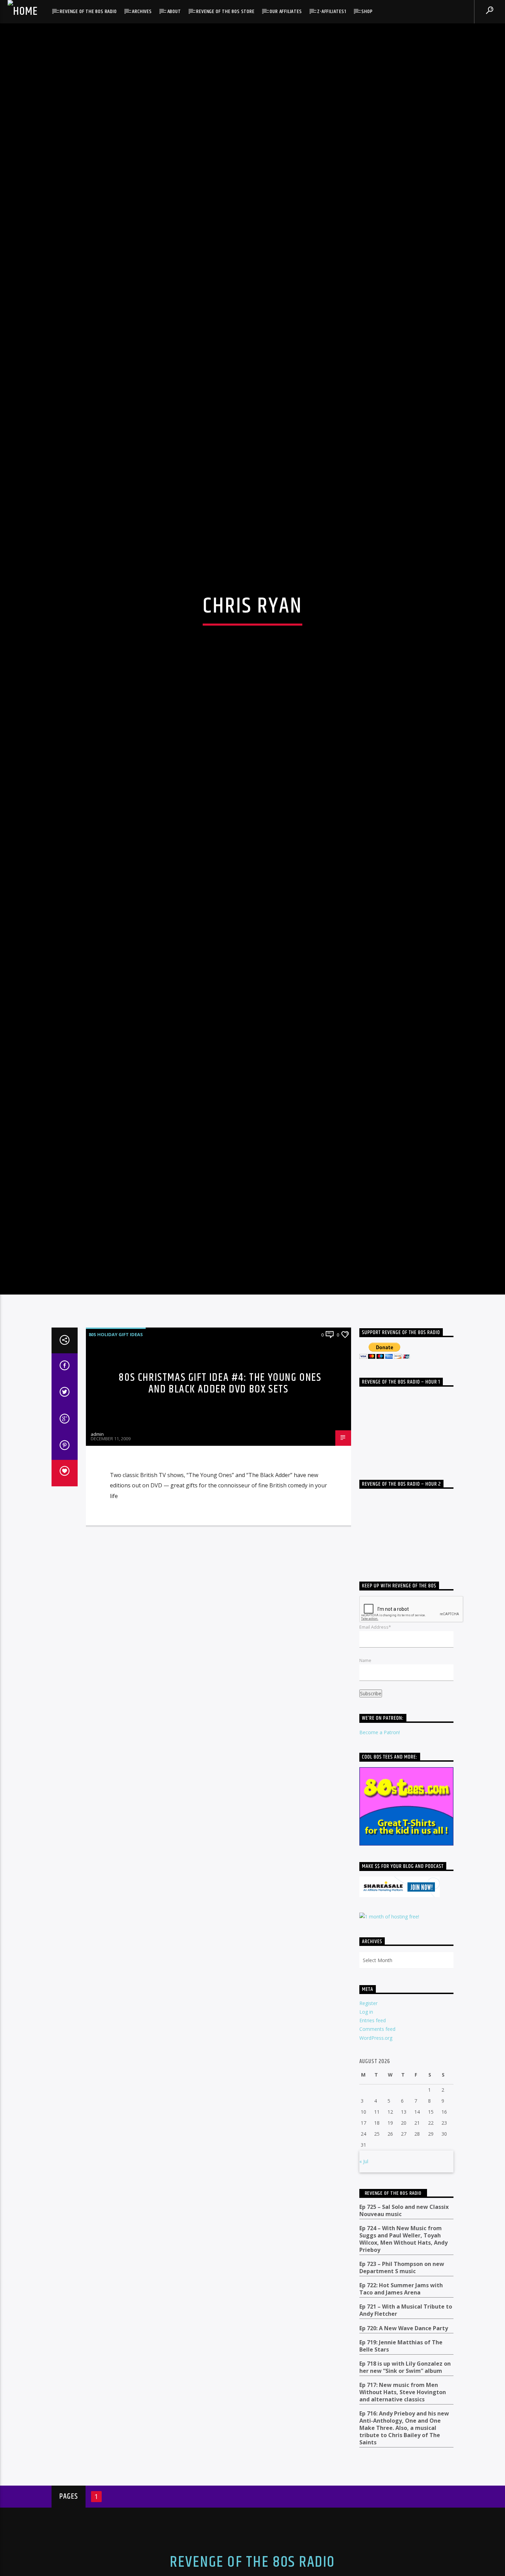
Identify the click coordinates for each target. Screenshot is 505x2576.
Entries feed (373, 2138)
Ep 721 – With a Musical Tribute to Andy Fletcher (406, 2428)
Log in (366, 2130)
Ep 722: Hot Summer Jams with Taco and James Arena (401, 2407)
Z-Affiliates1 (332, 12)
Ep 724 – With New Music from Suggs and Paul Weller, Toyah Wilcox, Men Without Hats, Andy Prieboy (403, 2357)
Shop (367, 12)
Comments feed (377, 2147)
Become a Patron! (380, 1850)
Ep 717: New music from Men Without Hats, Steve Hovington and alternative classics (403, 2510)
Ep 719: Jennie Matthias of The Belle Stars (401, 2464)
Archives (142, 12)
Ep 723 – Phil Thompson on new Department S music (402, 2386)
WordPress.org (376, 2155)
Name (365, 1778)
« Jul (364, 2279)
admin (97, 1552)
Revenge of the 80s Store (225, 12)
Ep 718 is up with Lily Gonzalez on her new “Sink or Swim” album (405, 2485)
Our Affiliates (286, 12)
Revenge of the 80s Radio (88, 12)
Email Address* (375, 1745)
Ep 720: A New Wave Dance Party (404, 2446)
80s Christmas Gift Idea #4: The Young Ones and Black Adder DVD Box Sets (220, 1501)
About (174, 12)
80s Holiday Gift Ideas (116, 1452)
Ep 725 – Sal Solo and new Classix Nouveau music (404, 2329)
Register (368, 2121)
